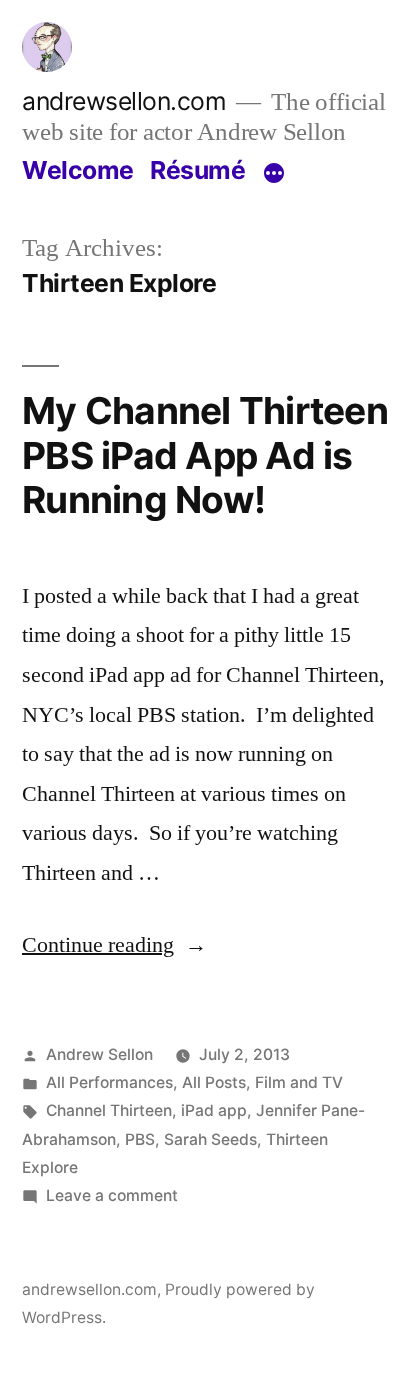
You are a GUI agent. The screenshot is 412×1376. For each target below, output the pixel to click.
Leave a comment (112, 1195)
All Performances (109, 1082)
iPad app (214, 1110)
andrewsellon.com (124, 101)
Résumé (197, 170)
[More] (274, 174)
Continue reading (114, 945)
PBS (140, 1139)
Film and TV (299, 1082)
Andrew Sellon (99, 1054)
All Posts (214, 1082)
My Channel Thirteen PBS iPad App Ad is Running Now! (205, 455)
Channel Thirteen (109, 1110)
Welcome (78, 170)
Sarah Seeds (210, 1139)
